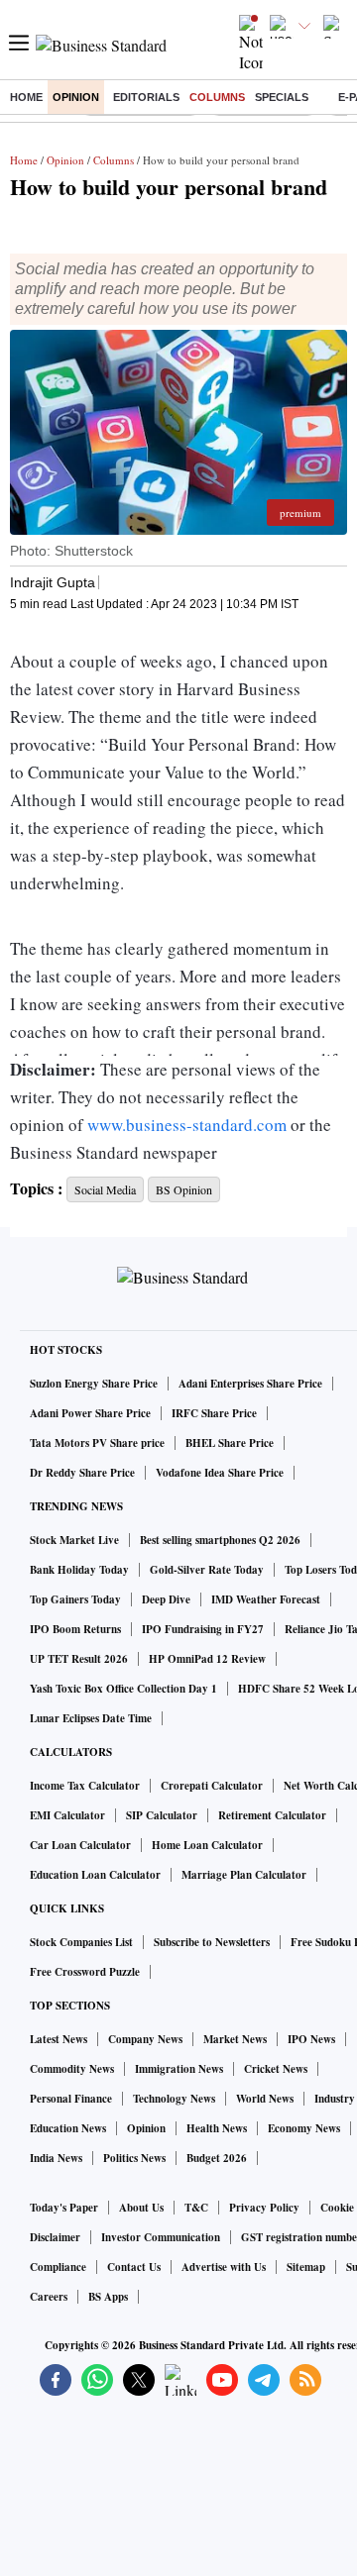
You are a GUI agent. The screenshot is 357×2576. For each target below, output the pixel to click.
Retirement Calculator (272, 1815)
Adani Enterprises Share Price (250, 1384)
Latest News (59, 2039)
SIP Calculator (162, 1815)
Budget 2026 (217, 2158)
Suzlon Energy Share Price (94, 1384)
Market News (235, 2039)
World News (265, 2099)
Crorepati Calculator (212, 1786)
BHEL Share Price (230, 1443)
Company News (145, 2039)
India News (56, 2158)
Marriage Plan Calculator (244, 1875)
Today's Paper (64, 2208)
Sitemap (306, 2267)
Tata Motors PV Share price (97, 1443)
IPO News (311, 2039)
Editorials (146, 97)
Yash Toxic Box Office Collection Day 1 (123, 1689)
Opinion (76, 97)
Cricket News (276, 2069)
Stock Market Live (74, 1540)
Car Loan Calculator (80, 1845)
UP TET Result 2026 (79, 1659)
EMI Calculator (67, 1815)
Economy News (304, 2128)
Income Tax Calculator (85, 1786)
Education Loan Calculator (95, 1875)
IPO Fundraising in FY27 (203, 1629)
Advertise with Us (224, 2267)
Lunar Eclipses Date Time (91, 1718)
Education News (68, 2128)
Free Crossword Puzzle (85, 1972)
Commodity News (72, 2069)
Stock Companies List (81, 1942)
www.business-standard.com (187, 1125)
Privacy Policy (264, 2208)
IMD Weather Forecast (266, 1599)
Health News (217, 2128)
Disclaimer (55, 2237)
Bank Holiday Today (79, 1570)
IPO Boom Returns (75, 1629)
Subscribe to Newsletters (212, 1942)
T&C (196, 2208)
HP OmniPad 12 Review (207, 1659)
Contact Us (134, 2267)
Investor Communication (161, 2237)
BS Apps (108, 2297)
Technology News (174, 2099)
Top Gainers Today (75, 1599)
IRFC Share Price (214, 1413)
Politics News (134, 2158)
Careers (49, 2297)
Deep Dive (166, 1599)
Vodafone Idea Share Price (220, 1473)
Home (26, 97)
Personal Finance (71, 2099)
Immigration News (179, 2069)
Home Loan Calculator (207, 1845)
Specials (282, 97)
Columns (217, 97)
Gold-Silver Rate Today (207, 1570)
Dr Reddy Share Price (82, 1473)
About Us (141, 2208)
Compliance (58, 2267)
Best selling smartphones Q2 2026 (220, 1540)
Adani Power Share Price (90, 1413)
